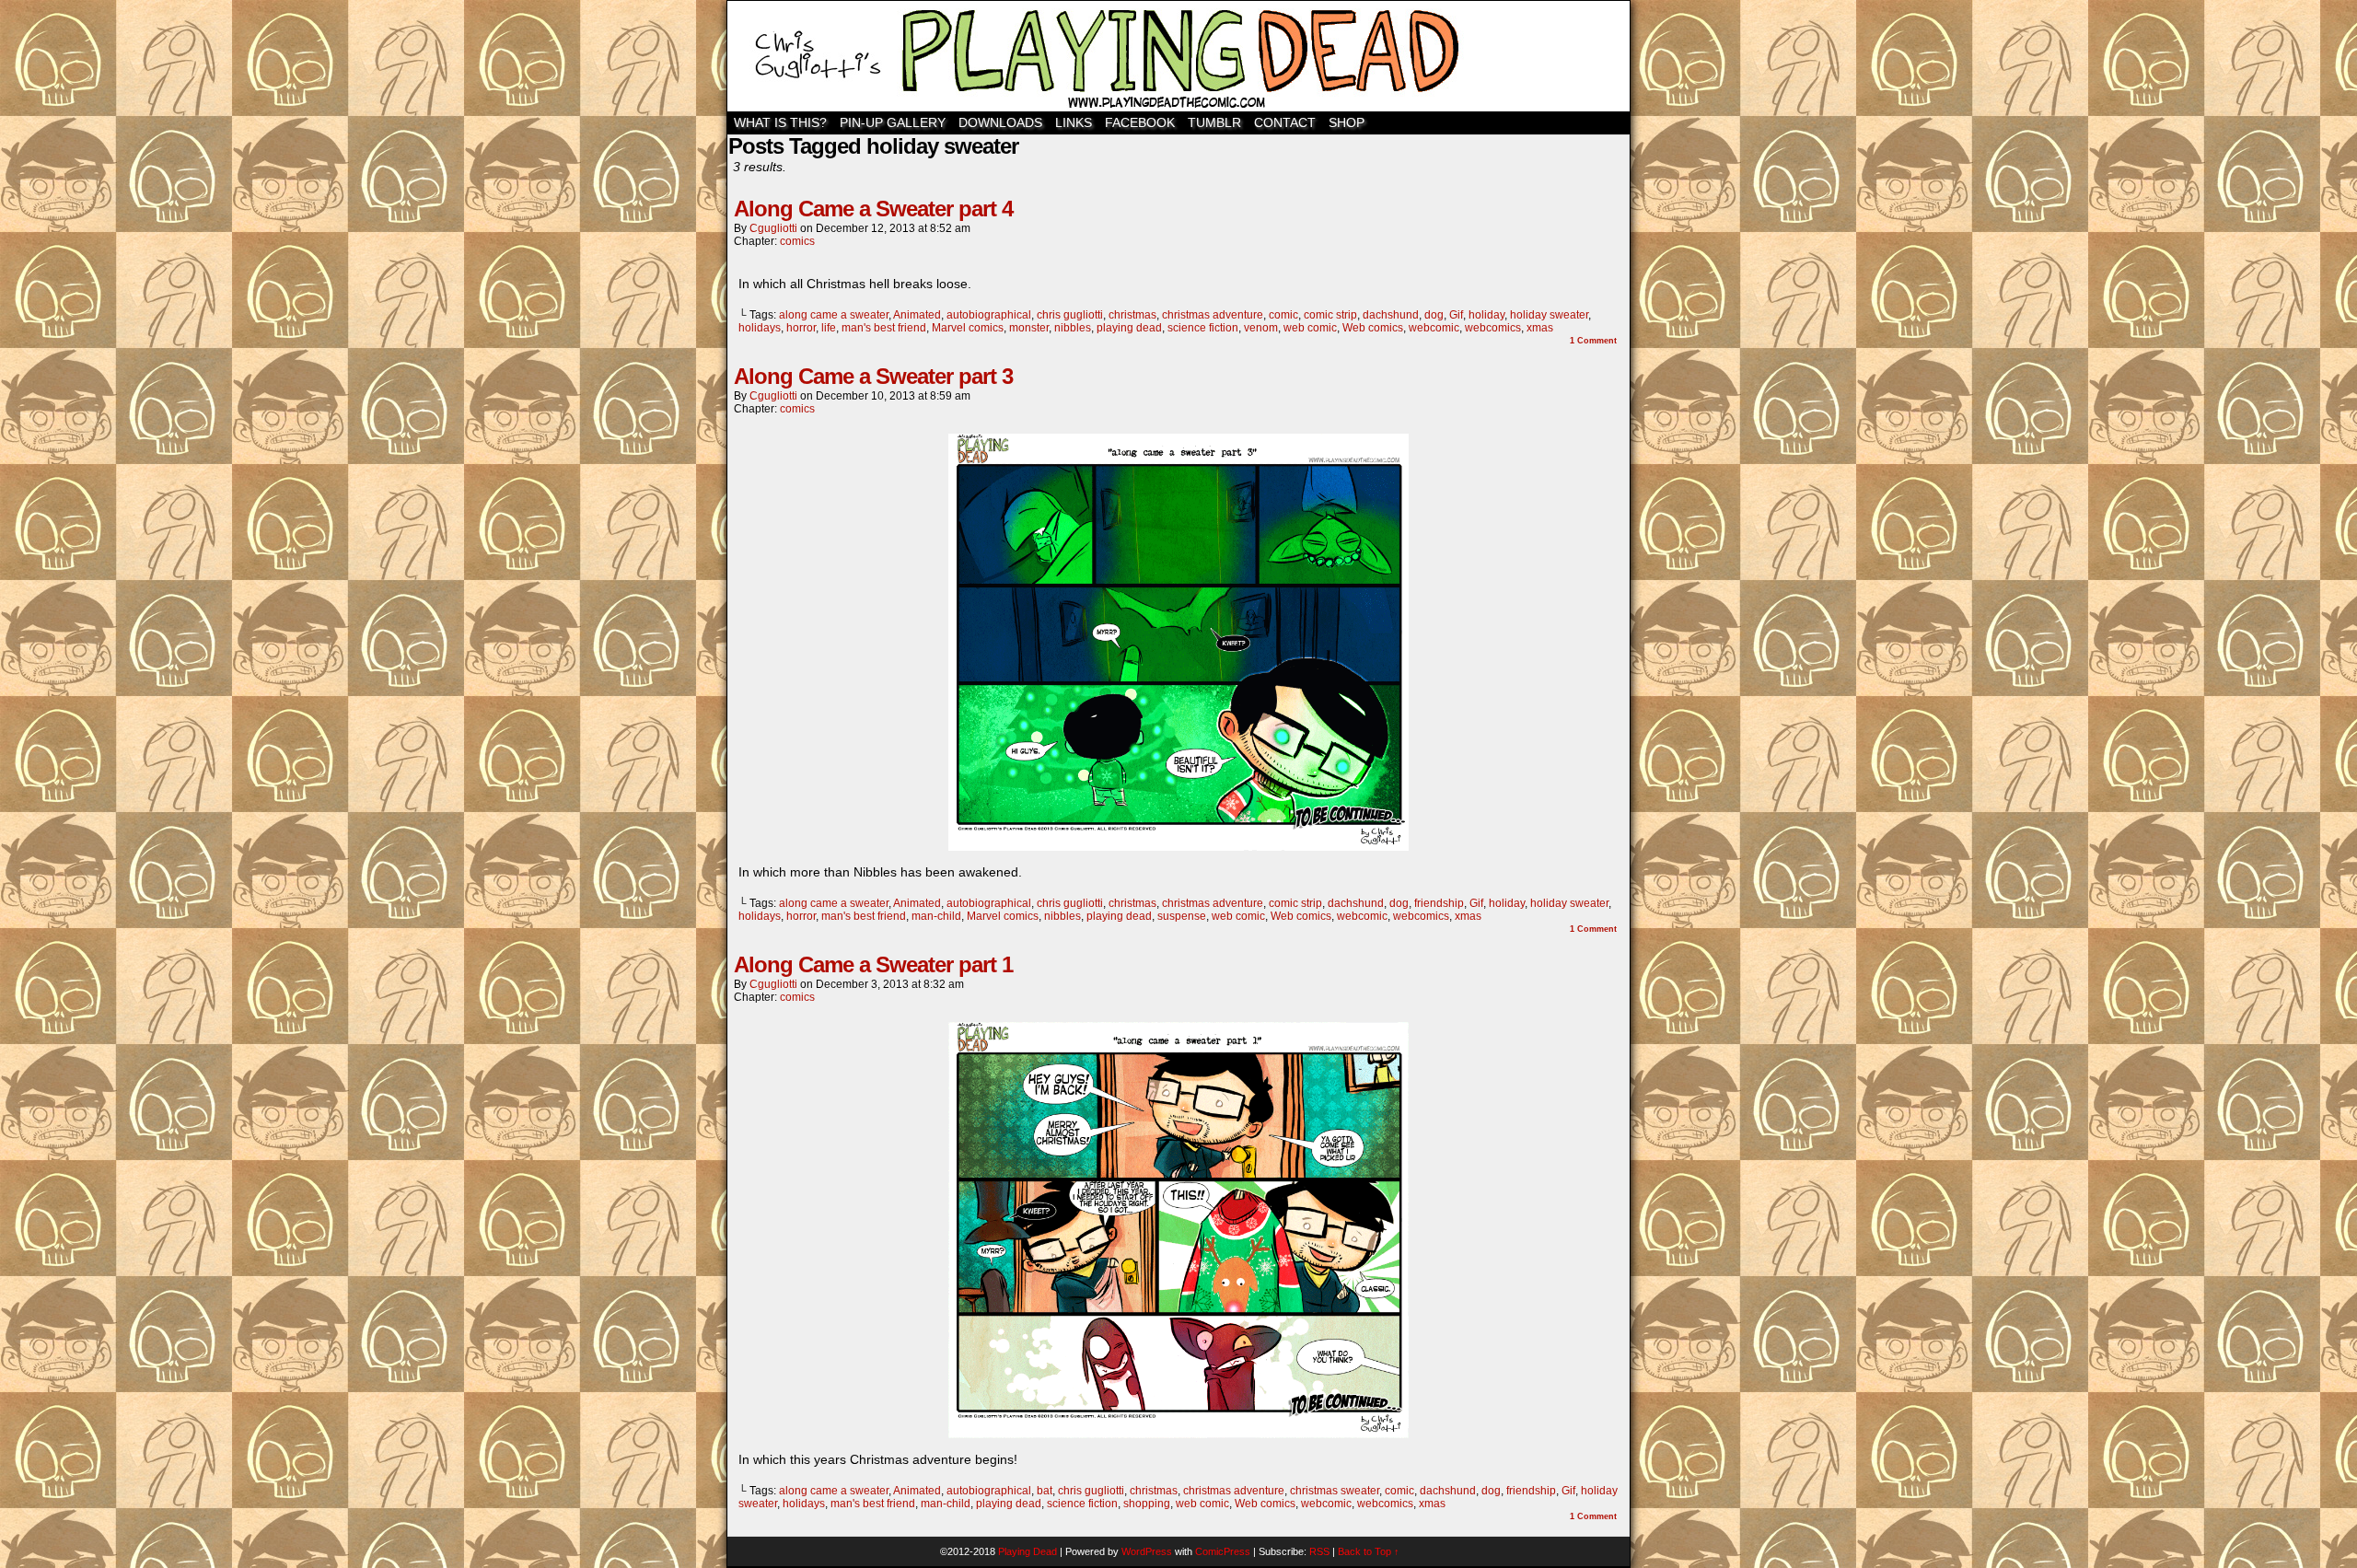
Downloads (1000, 122)
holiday (1486, 315)
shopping (1147, 1504)
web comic (1310, 328)
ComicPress (1223, 1551)
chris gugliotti (1070, 315)
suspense (1182, 916)
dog (1434, 315)
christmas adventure (1213, 315)
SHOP (1347, 122)
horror (801, 328)
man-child (936, 916)
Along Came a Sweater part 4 (873, 209)
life (829, 328)
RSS (1319, 1551)
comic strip (1330, 315)
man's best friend (884, 328)
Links (1074, 122)
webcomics (1493, 328)
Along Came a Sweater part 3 (873, 376)
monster (1029, 328)
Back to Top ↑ (1369, 1551)
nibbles (1073, 328)
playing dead (1129, 328)
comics (797, 241)
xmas (1540, 328)
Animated (917, 315)
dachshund (1391, 315)
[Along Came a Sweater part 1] (1178, 1434)
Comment (1593, 341)
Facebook (1140, 122)
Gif (1456, 315)
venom (1261, 328)
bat (1045, 1491)
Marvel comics (968, 328)
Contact (1285, 122)
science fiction (1203, 328)
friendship (1439, 903)
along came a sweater (834, 315)
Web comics (1373, 328)
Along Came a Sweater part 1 (873, 964)
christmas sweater (1335, 1491)
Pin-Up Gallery (893, 122)
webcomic (1434, 328)
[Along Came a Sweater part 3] (1178, 846)
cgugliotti (773, 228)
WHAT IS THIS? (780, 122)
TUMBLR (1214, 122)
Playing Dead (1178, 56)
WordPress (1147, 1551)
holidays (760, 328)
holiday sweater (1549, 315)
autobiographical (989, 315)
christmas (1132, 315)
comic (1283, 315)
